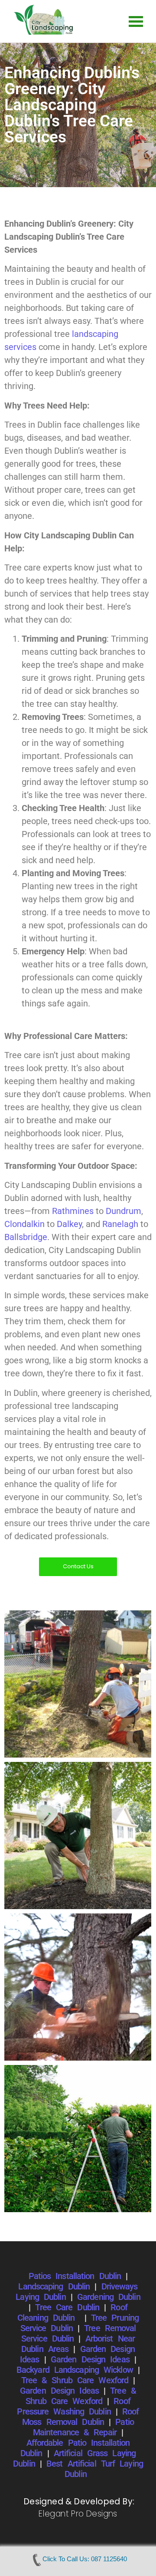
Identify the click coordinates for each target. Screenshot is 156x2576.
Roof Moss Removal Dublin (80, 2417)
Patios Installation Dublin (75, 2276)
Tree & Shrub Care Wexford (75, 2380)
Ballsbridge (26, 1237)
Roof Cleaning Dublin (72, 2312)
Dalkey (69, 1224)
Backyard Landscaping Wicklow (75, 2370)
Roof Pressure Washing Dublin (73, 2406)
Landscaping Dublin (54, 2286)
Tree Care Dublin (67, 2307)
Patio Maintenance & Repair (83, 2427)
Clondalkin (24, 1224)
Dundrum (123, 1211)
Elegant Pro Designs (78, 2514)
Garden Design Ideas (90, 2359)
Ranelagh (120, 1224)
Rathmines (73, 1211)
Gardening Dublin (109, 2297)
